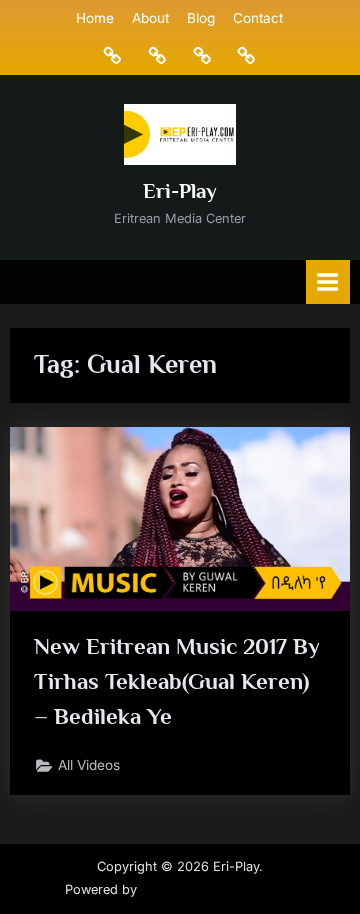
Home (95, 18)
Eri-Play (180, 191)
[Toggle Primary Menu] (328, 281)
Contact (258, 18)
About (150, 18)
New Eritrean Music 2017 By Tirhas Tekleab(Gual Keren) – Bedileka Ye (177, 681)
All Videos (89, 765)
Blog (201, 18)
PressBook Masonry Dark (218, 889)
